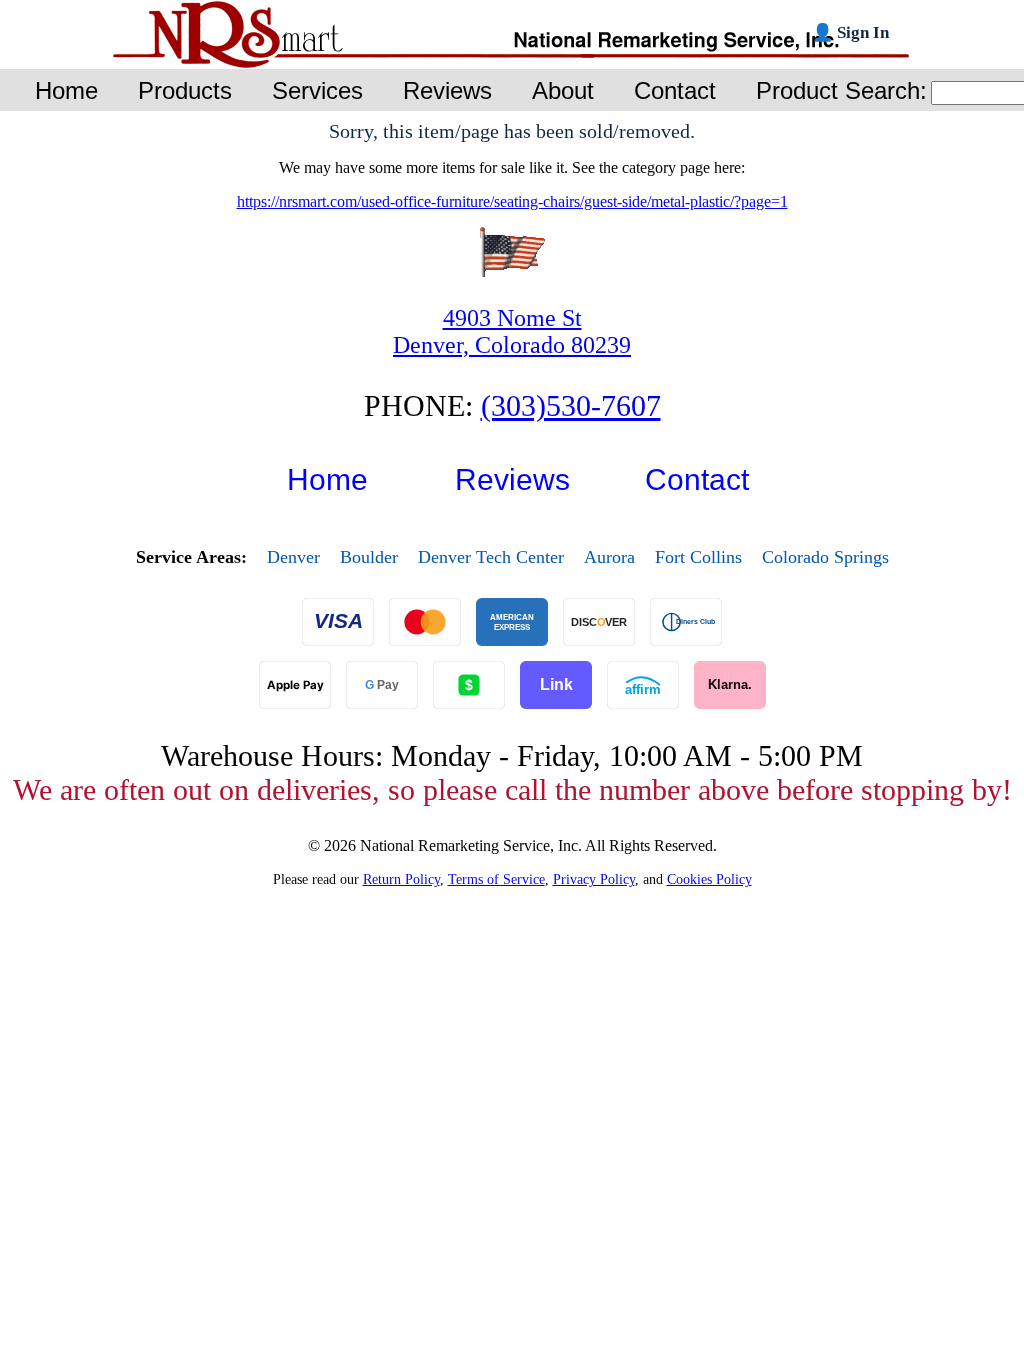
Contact (697, 479)
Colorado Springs (825, 557)
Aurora (609, 557)
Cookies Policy (709, 879)
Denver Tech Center (491, 557)
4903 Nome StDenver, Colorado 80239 (512, 331)
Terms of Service (496, 879)
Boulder (369, 557)
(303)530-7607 (571, 405)
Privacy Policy (594, 879)
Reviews (512, 479)
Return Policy (401, 879)
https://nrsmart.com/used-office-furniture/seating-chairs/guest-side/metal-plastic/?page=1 (512, 201)
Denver (293, 557)
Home (327, 479)
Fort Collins (698, 557)
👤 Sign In (850, 32)
